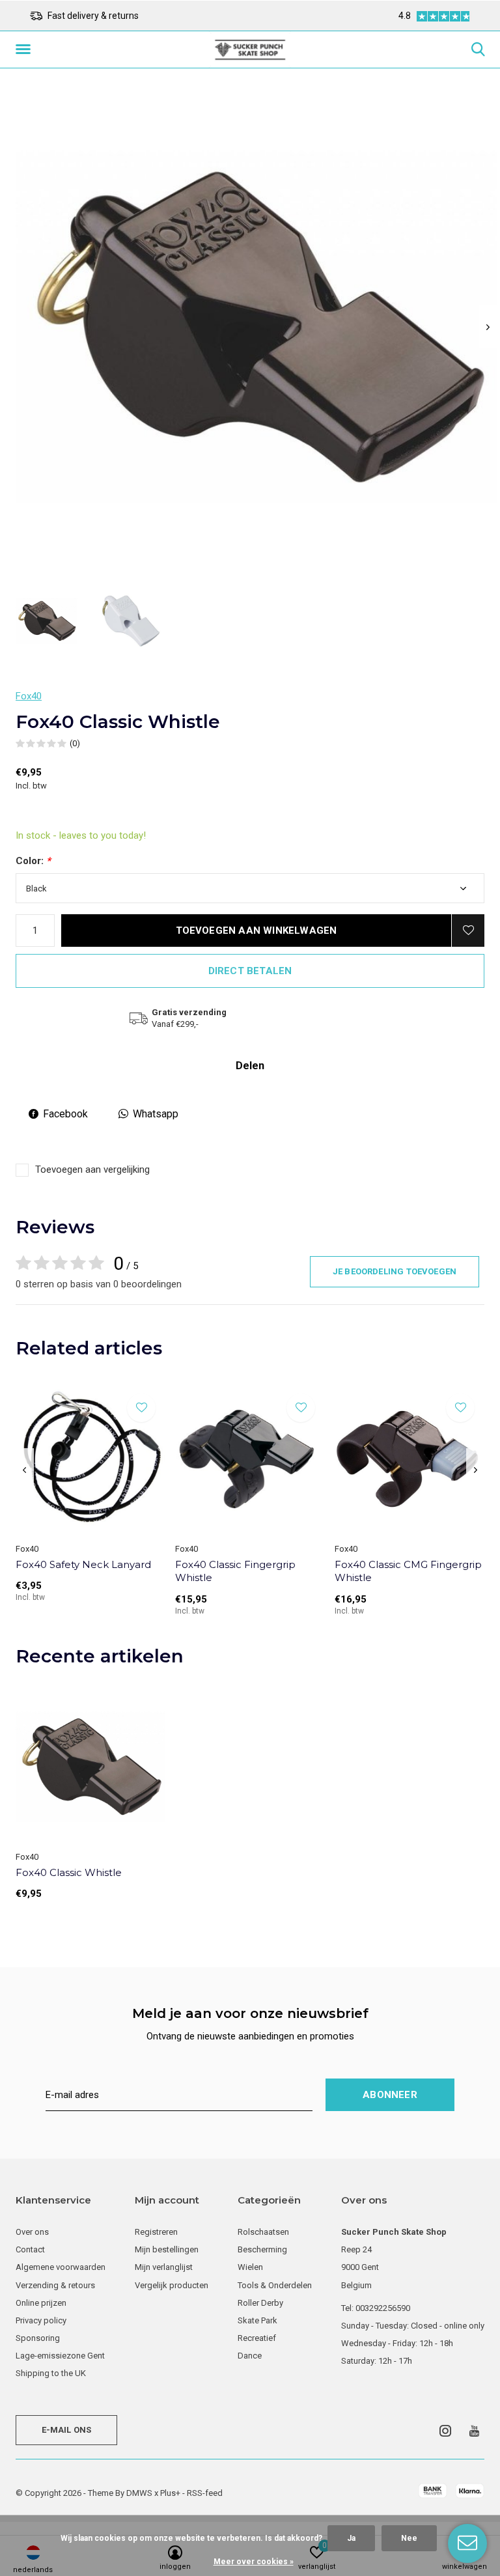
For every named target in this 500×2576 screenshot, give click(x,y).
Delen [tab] (250, 1066)
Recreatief (257, 2338)
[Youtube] (474, 2431)
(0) (75, 743)
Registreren (156, 2232)
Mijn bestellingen (167, 2249)
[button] (25, 49)
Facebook (65, 1114)
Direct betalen (250, 971)
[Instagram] (445, 2431)
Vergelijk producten (172, 2285)
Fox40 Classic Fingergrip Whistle (235, 1571)
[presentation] (488, 327)
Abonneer (390, 2095)
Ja (351, 2538)
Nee (409, 2538)
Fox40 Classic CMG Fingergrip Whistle (408, 1571)
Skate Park (257, 2320)
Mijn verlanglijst (164, 2267)
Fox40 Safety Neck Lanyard (83, 1564)
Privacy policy (41, 2320)
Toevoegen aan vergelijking (92, 1169)
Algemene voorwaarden (61, 2267)
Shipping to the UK (51, 2373)
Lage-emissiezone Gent (60, 2356)
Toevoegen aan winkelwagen (257, 931)
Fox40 (29, 696)
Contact (30, 2249)
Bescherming (262, 2249)
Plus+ (170, 2493)
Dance (250, 2356)
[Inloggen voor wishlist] (468, 931)
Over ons (32, 2232)
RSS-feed (205, 2493)
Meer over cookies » (254, 2562)
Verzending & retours (55, 2285)
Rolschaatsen (263, 2232)
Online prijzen (41, 2303)
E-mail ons (67, 2430)
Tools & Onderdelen (275, 2285)
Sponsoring (38, 2338)
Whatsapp (156, 1114)
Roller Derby (260, 2303)
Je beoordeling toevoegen (395, 1271)
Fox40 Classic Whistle (69, 1872)
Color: (33, 861)
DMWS (139, 2493)
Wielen (250, 2267)
